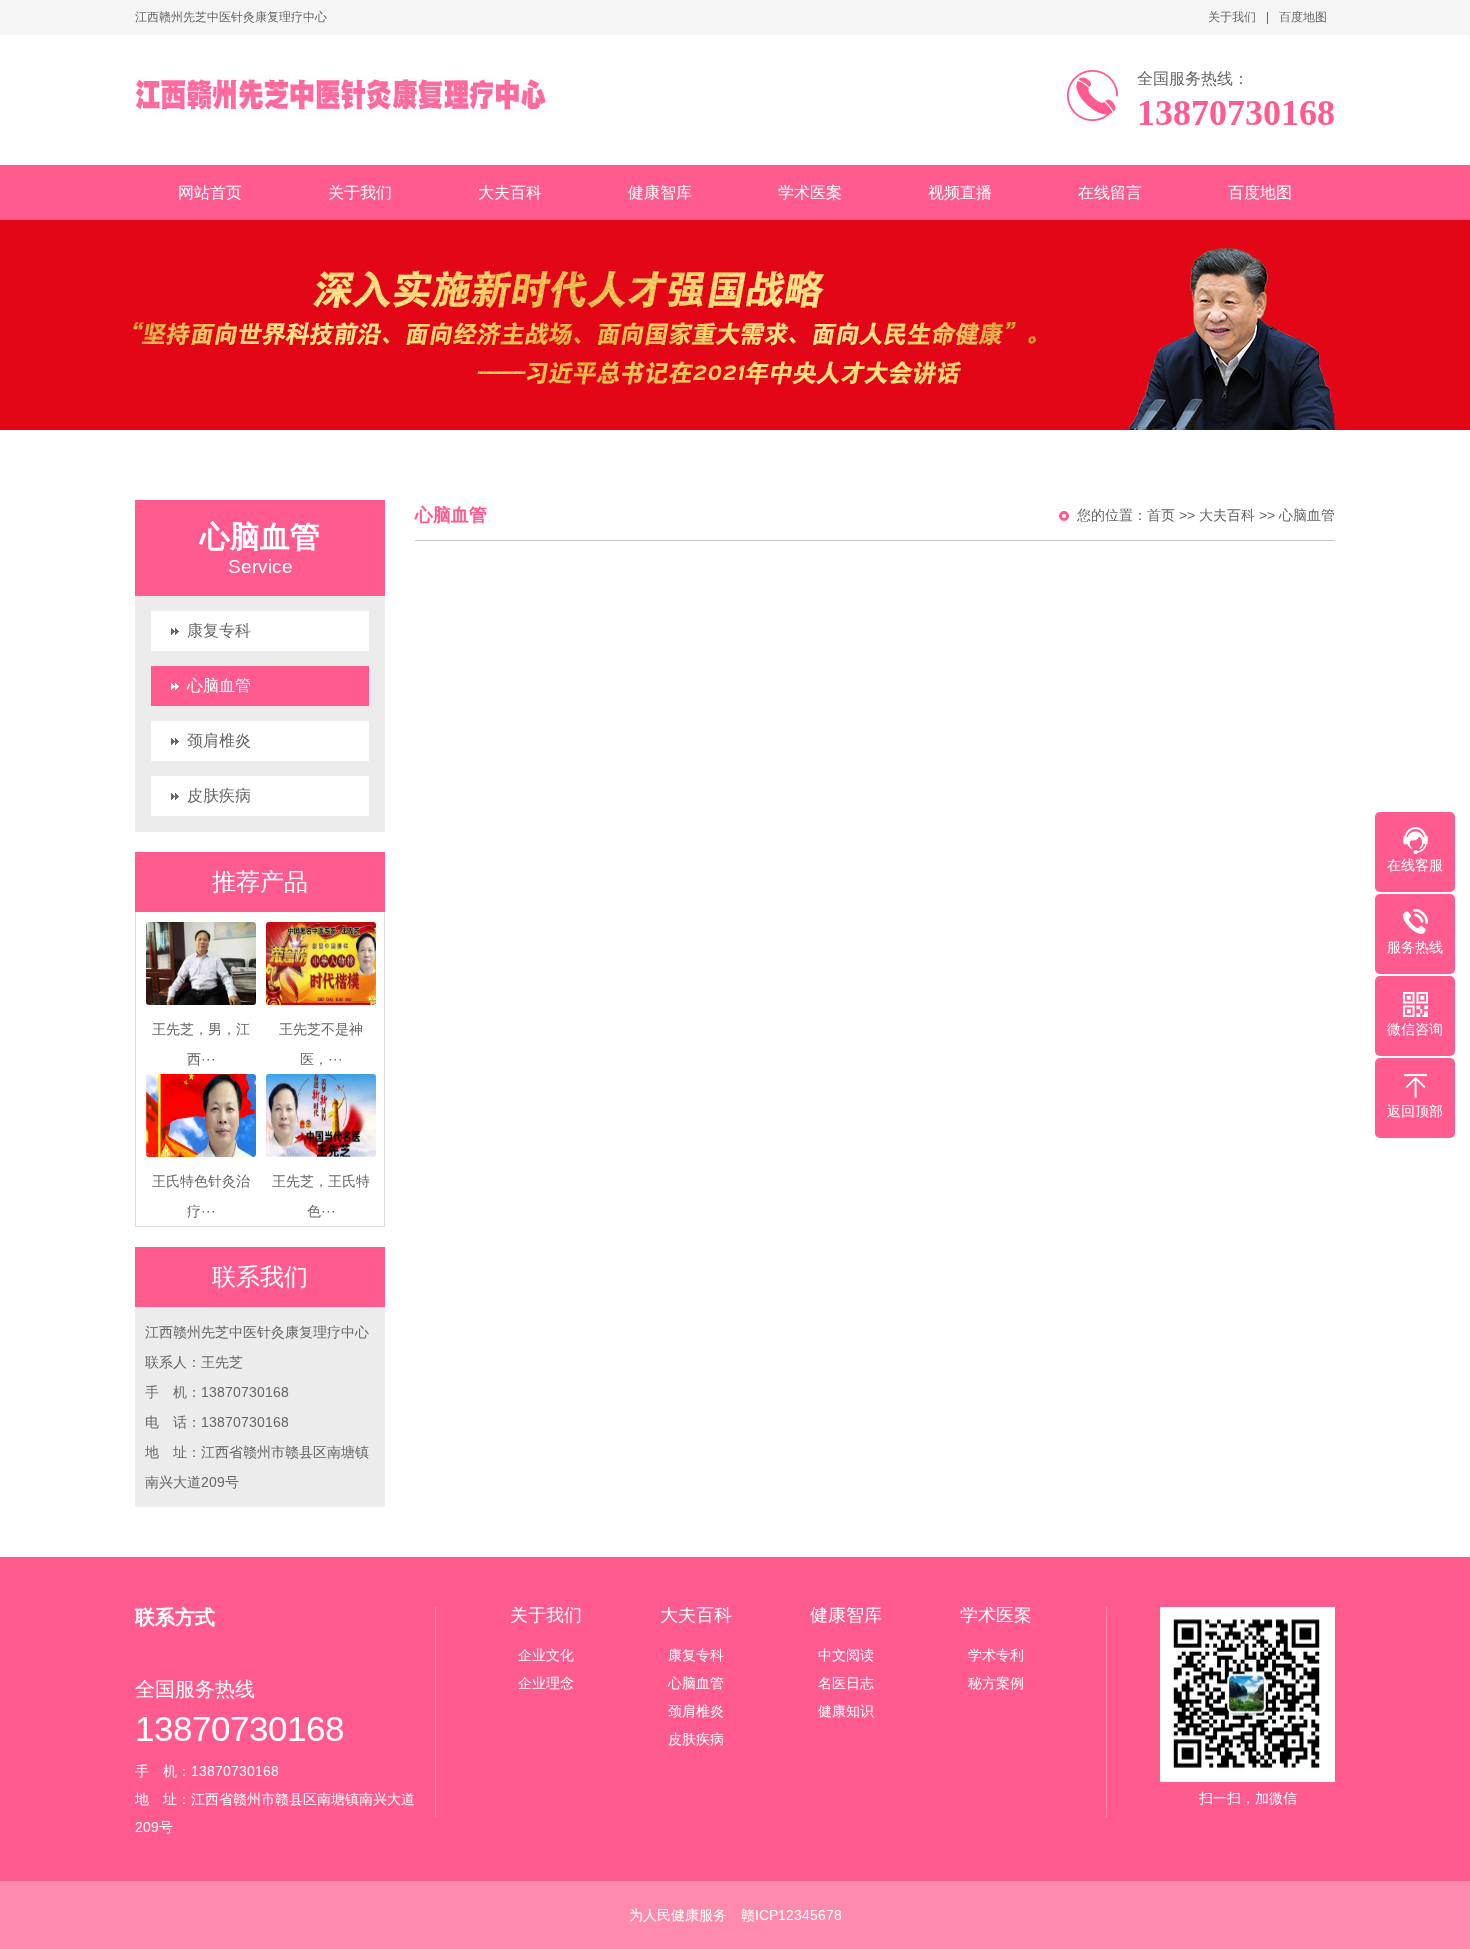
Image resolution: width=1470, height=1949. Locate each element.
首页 (1161, 515)
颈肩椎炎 (219, 740)
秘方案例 (996, 1683)
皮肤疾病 (219, 795)
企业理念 (546, 1683)
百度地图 (1303, 17)
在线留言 (1110, 192)
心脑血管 (219, 685)
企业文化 (546, 1655)
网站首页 (210, 192)
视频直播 (960, 192)
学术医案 (810, 192)
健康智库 (660, 192)
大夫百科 (510, 192)
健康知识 (846, 1711)
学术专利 (996, 1655)
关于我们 (1232, 17)
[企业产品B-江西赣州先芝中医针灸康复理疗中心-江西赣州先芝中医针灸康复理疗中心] (340, 95)
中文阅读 (846, 1655)
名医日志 (846, 1683)
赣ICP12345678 (791, 1915)
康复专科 (219, 630)
